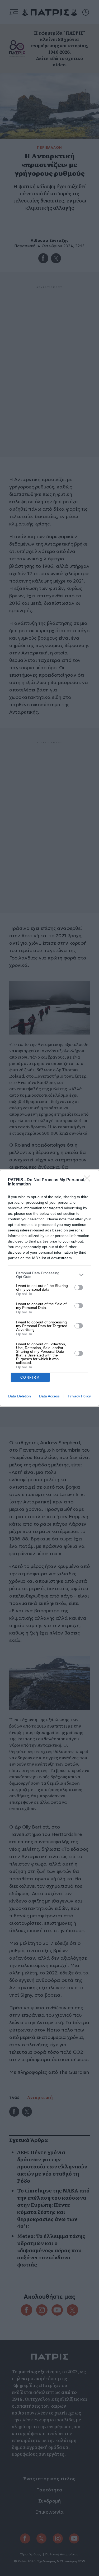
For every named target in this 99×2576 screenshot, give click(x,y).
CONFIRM (30, 1377)
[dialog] (49, 1288)
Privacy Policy (79, 1396)
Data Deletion (20, 1396)
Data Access (49, 1396)
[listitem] (49, 1275)
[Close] (89, 1180)
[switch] (79, 1287)
